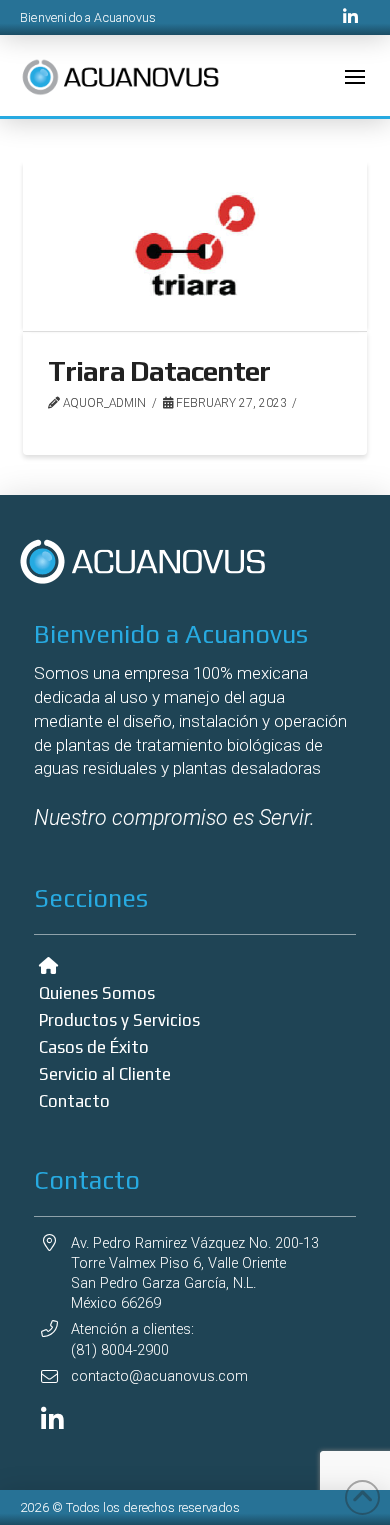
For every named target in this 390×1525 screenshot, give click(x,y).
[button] (355, 77)
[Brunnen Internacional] (52, 1419)
